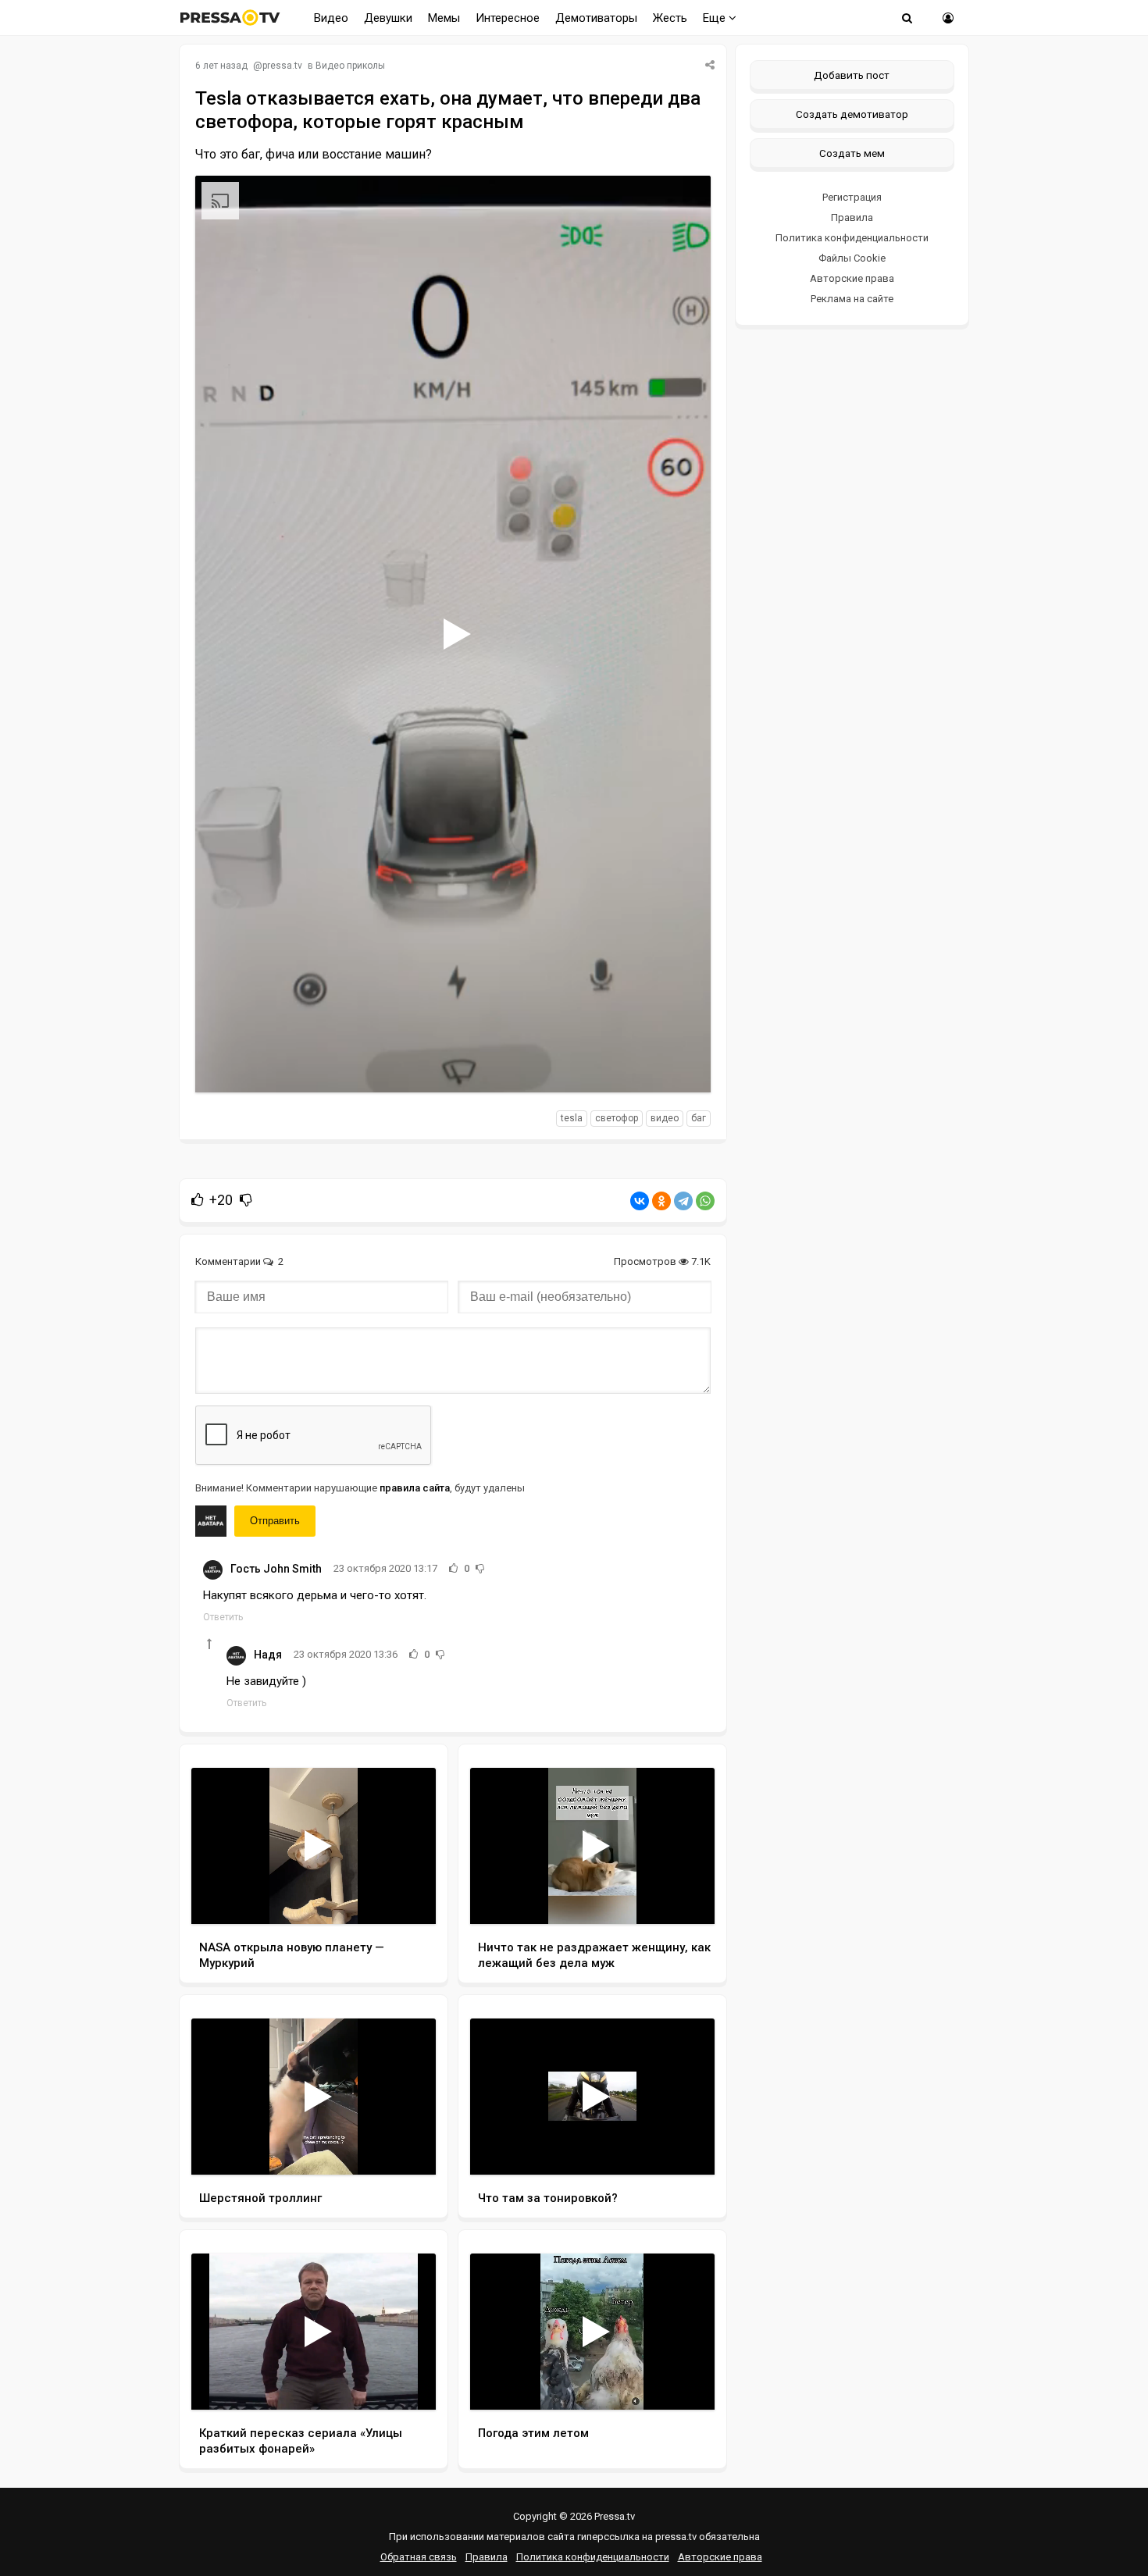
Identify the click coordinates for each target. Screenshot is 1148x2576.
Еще (716, 18)
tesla (572, 1118)
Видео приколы (350, 66)
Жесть (670, 18)
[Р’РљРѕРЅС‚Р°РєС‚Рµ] (640, 1201)
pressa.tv (282, 66)
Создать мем (852, 153)
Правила (852, 217)
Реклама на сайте (852, 299)
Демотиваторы (596, 18)
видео (665, 1118)
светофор (617, 1118)
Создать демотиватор (852, 114)
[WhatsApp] (705, 1201)
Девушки (388, 18)
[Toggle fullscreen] (681, 1066)
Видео (331, 18)
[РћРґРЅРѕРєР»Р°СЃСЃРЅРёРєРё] (661, 1201)
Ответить (223, 1617)
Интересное (508, 18)
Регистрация (852, 197)
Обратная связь (419, 2557)
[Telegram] (683, 1201)
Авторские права (852, 278)
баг (699, 1118)
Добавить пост (852, 75)
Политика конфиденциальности (852, 238)
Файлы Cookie (852, 258)
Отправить (275, 1521)
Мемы (444, 18)
